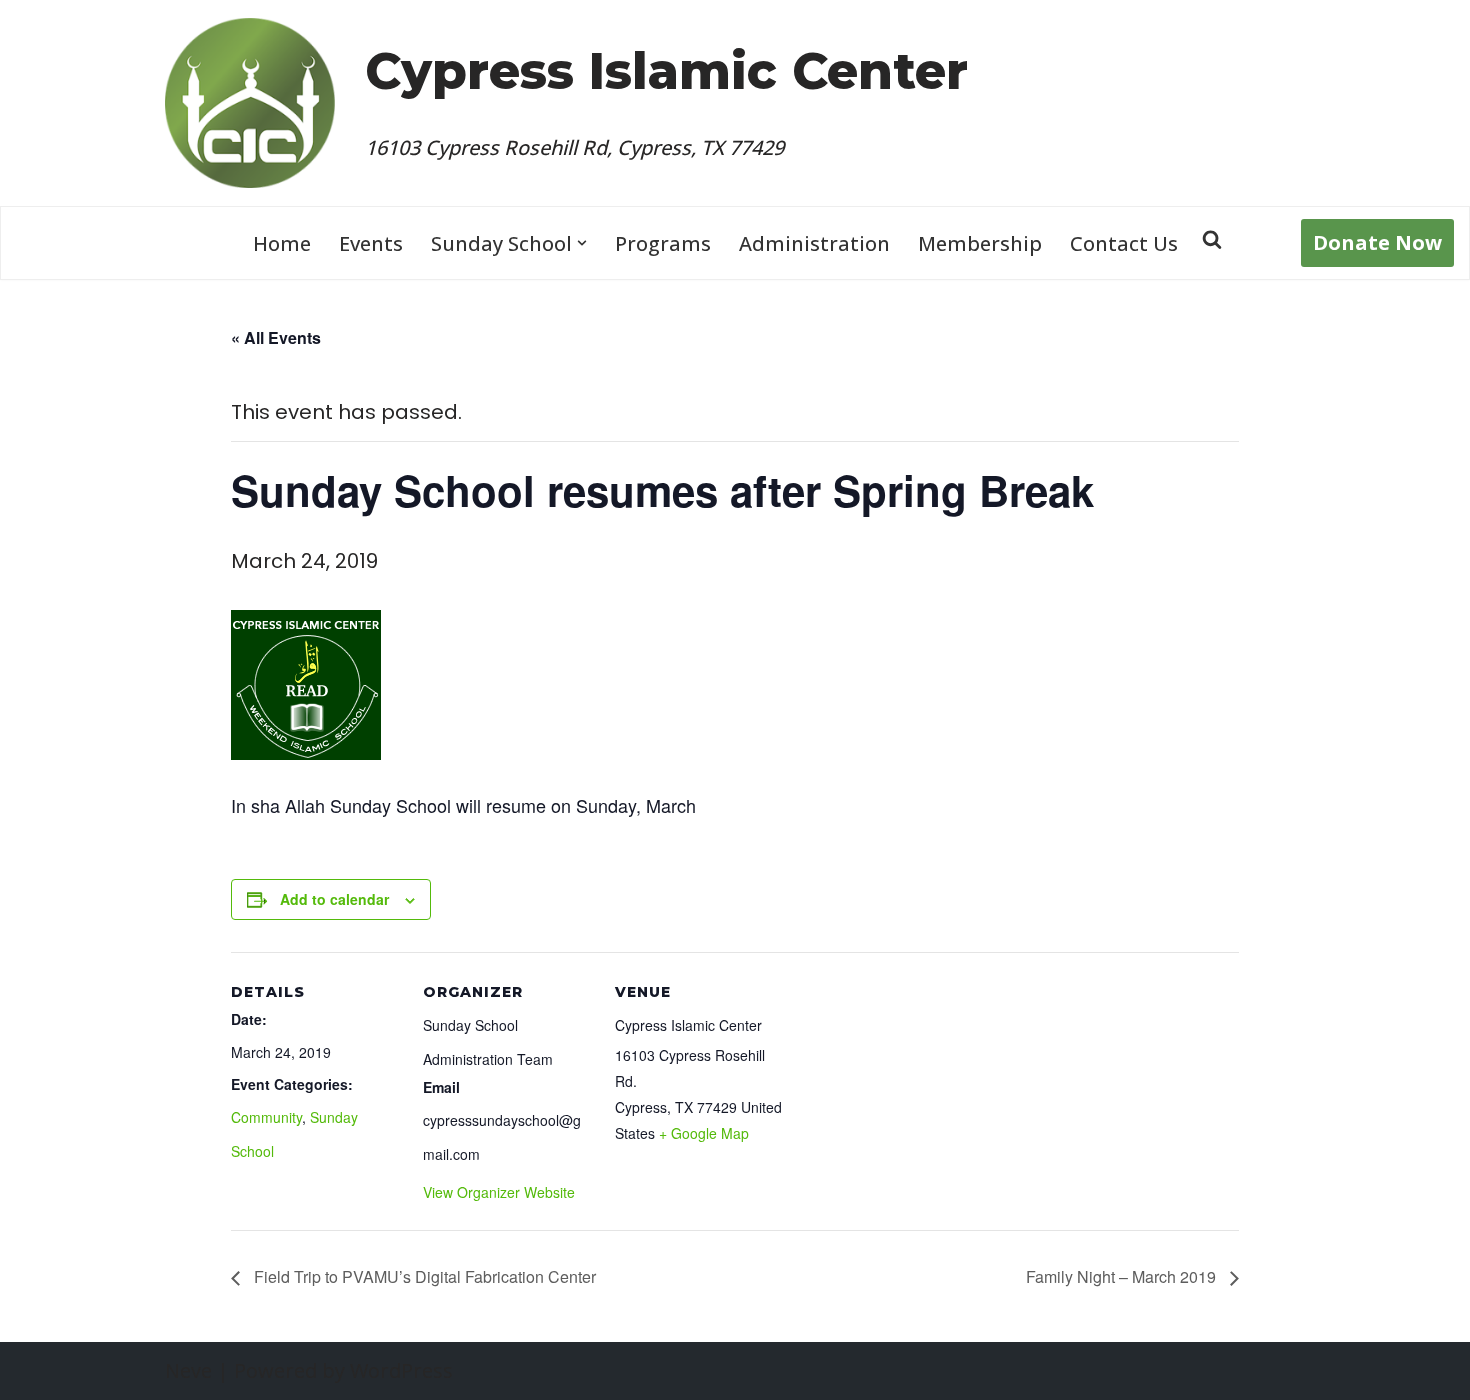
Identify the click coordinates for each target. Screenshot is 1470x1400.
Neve (188, 1370)
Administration (814, 243)
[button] (582, 243)
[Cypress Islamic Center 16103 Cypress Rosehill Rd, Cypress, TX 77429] (250, 103)
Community (266, 1117)
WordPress (401, 1370)
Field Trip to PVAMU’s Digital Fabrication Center (423, 1276)
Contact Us (1124, 243)
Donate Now (1377, 242)
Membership (980, 243)
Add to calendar (334, 899)
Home (282, 243)
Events (371, 243)
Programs (663, 243)
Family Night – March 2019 (1123, 1276)
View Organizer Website (499, 1192)
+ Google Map (704, 1133)
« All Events (276, 337)
